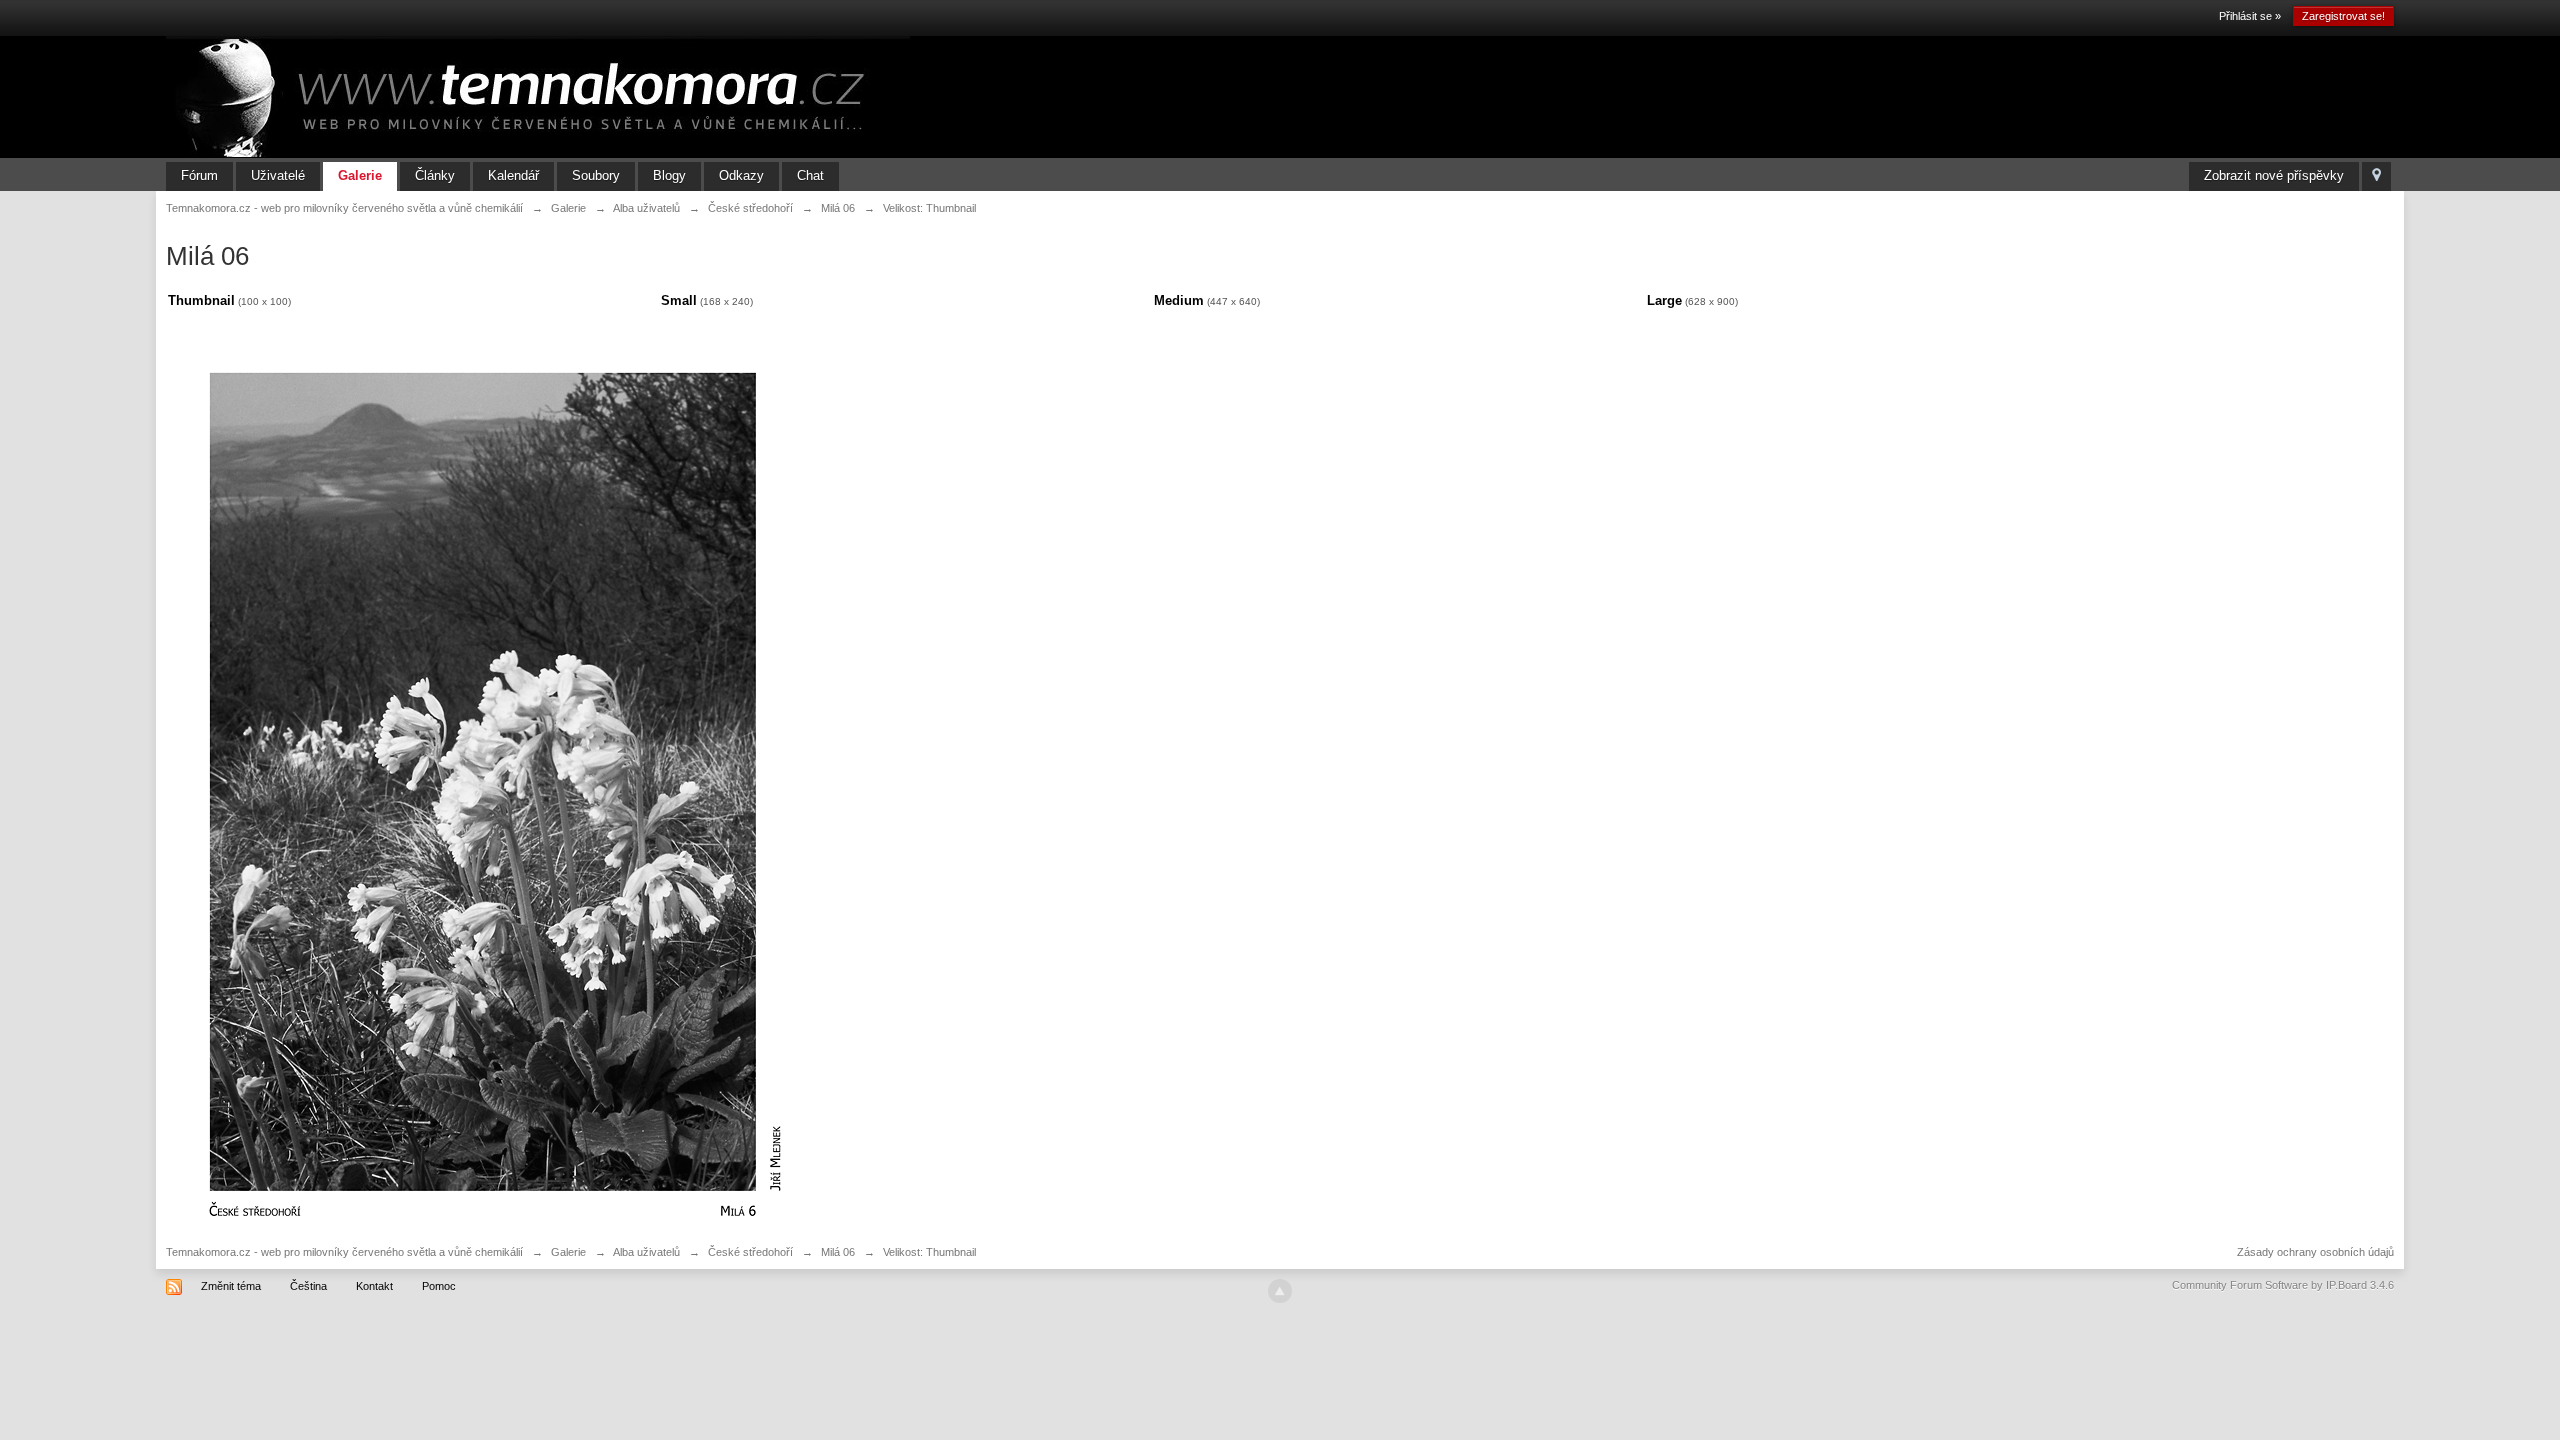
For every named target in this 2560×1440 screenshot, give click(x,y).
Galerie (360, 175)
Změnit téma (231, 1286)
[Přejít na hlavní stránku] (538, 96)
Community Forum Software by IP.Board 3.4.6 (2283, 1285)
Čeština (308, 1286)
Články (435, 175)
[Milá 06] (483, 781)
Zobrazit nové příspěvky (2274, 175)
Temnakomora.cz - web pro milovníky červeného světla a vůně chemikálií (344, 1252)
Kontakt (374, 1286)
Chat (810, 175)
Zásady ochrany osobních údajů (2315, 1252)
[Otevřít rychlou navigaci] (2376, 176)
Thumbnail (201, 300)
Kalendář (513, 175)
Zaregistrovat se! (2343, 16)
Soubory (596, 175)
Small (679, 300)
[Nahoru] (1280, 1291)
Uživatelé (278, 175)
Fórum (199, 175)
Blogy (669, 175)
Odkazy (741, 175)
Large (1664, 300)
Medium (1179, 300)
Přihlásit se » (2250, 16)
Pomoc (439, 1286)
